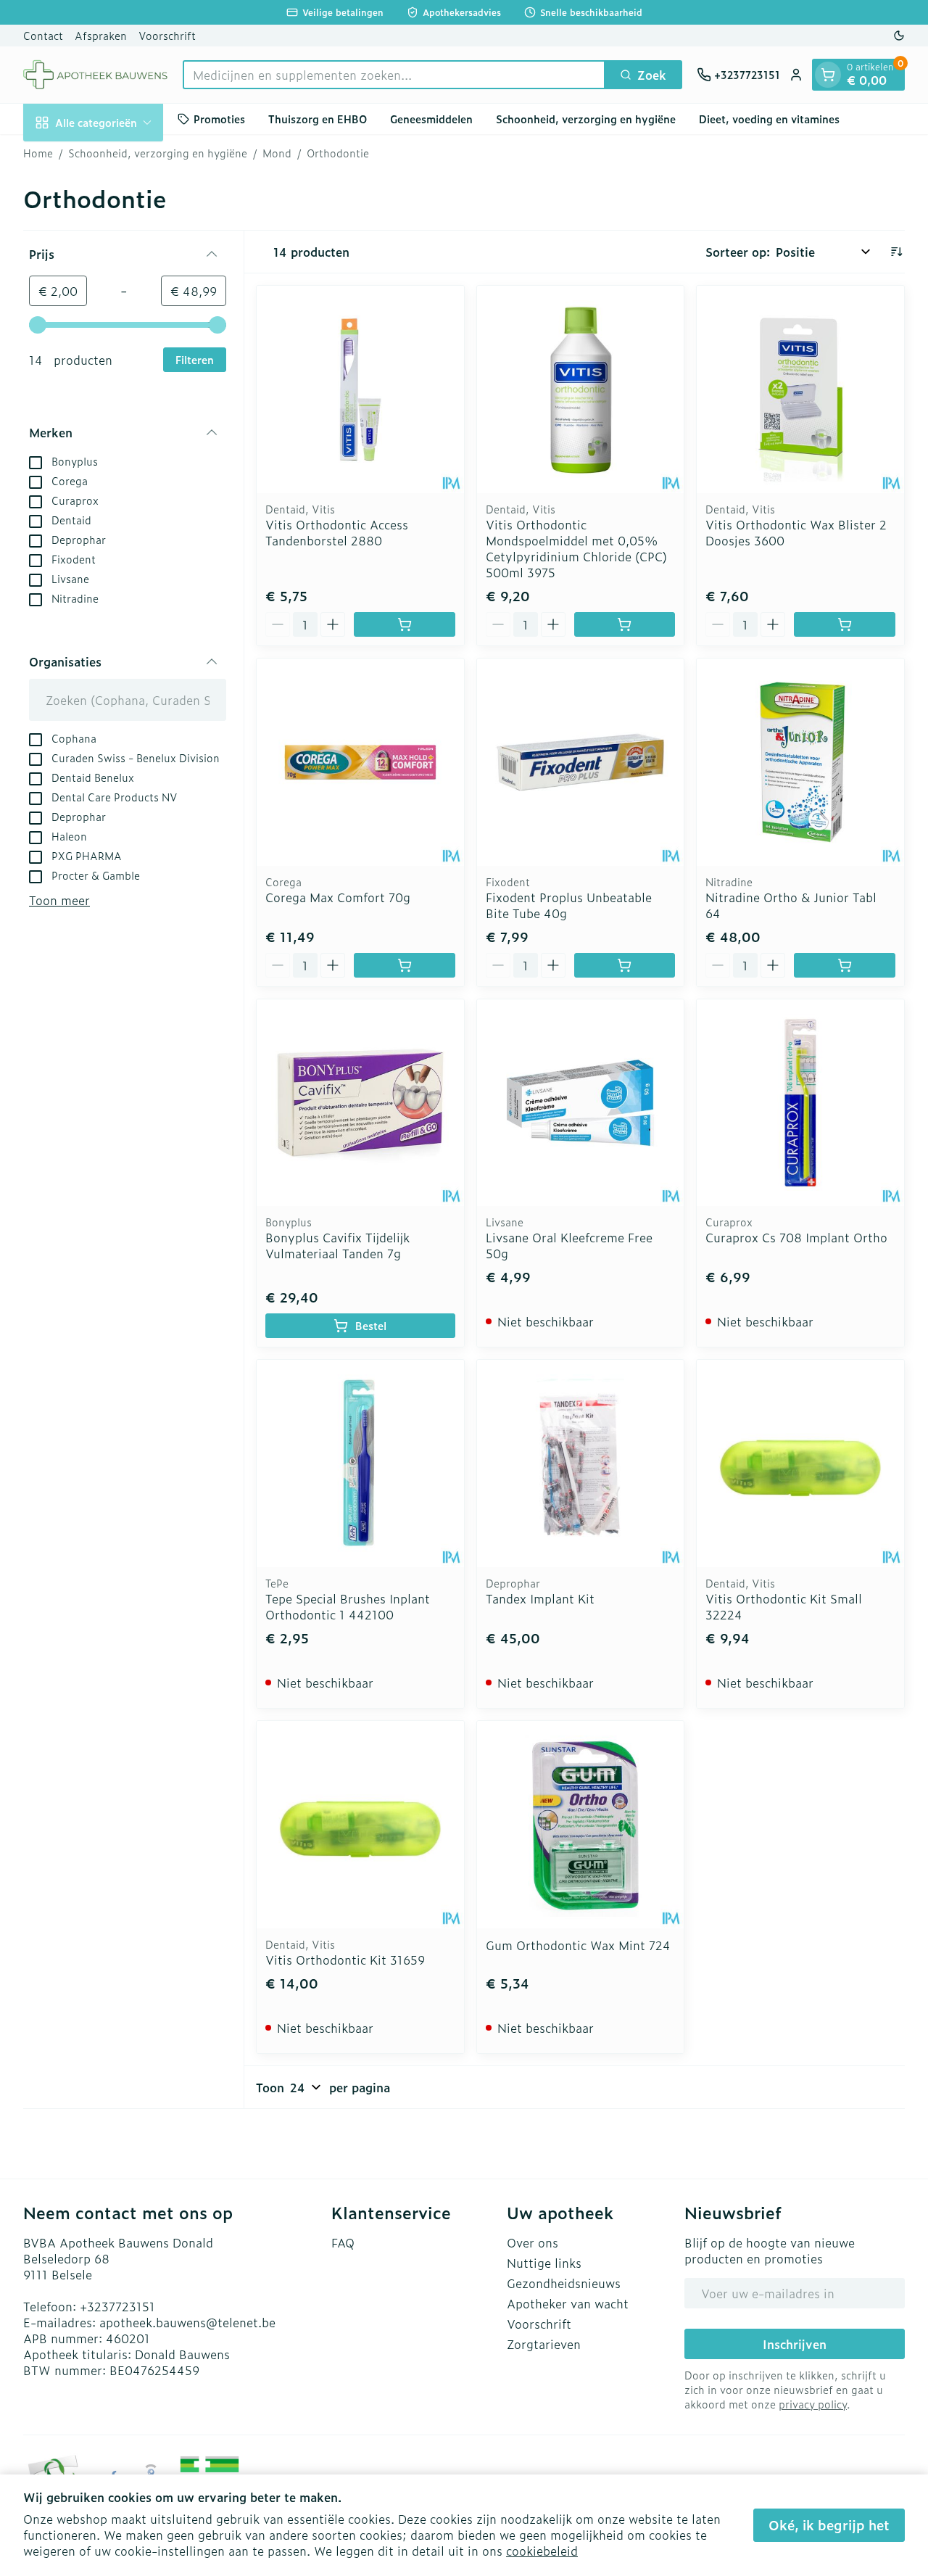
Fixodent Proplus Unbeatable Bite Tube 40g (569, 905)
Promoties (219, 119)
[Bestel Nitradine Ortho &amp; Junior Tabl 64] (845, 965)
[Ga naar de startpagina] (96, 75)
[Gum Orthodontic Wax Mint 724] (581, 1825)
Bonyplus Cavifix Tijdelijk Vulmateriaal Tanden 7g (337, 1245)
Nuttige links (544, 2263)
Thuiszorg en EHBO (318, 119)
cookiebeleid (542, 2551)
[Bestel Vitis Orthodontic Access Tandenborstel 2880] (405, 624)
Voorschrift (167, 35)
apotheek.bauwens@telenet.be (187, 2322)
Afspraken (101, 35)
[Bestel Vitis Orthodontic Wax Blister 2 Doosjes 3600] (845, 624)
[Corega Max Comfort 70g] (360, 762)
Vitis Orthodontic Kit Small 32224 (784, 1606)
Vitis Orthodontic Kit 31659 (345, 1960)
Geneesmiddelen (431, 119)
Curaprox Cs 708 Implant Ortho (796, 1237)
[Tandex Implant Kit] (581, 1464)
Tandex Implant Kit (540, 1598)
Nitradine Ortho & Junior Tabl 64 (791, 905)
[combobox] (394, 75)
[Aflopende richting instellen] (896, 252)
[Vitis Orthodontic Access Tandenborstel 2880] (360, 389)
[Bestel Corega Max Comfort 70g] (405, 965)
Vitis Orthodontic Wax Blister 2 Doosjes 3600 (796, 532)
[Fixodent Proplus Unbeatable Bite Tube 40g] (581, 762)
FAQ (343, 2242)
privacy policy (813, 2404)
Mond (277, 153)
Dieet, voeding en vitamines (769, 119)
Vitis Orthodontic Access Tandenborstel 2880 (337, 532)
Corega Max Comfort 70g (338, 897)
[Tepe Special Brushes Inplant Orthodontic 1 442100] (360, 1464)
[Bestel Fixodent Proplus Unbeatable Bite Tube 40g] (625, 965)
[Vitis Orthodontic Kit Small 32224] (800, 1464)
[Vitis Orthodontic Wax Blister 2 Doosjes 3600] (800, 389)
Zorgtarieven (544, 2344)
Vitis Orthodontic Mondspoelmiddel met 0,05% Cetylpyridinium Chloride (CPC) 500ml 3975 (576, 548)
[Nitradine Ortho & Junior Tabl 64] (800, 762)
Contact (43, 35)
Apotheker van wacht (568, 2303)
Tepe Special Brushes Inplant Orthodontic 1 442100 (348, 1606)
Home (38, 153)
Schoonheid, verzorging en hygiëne (586, 119)
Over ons (533, 2242)
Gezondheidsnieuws (564, 2283)
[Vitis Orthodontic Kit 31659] (360, 1825)
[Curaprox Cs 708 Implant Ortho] (800, 1103)
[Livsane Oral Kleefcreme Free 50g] (581, 1103)
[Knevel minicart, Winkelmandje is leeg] (828, 75)
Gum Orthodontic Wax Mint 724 (578, 1945)
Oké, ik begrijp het (829, 2525)
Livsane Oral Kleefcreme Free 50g (569, 1245)
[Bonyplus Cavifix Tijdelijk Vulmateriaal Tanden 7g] (360, 1103)
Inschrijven (795, 2344)
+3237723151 (117, 2306)
